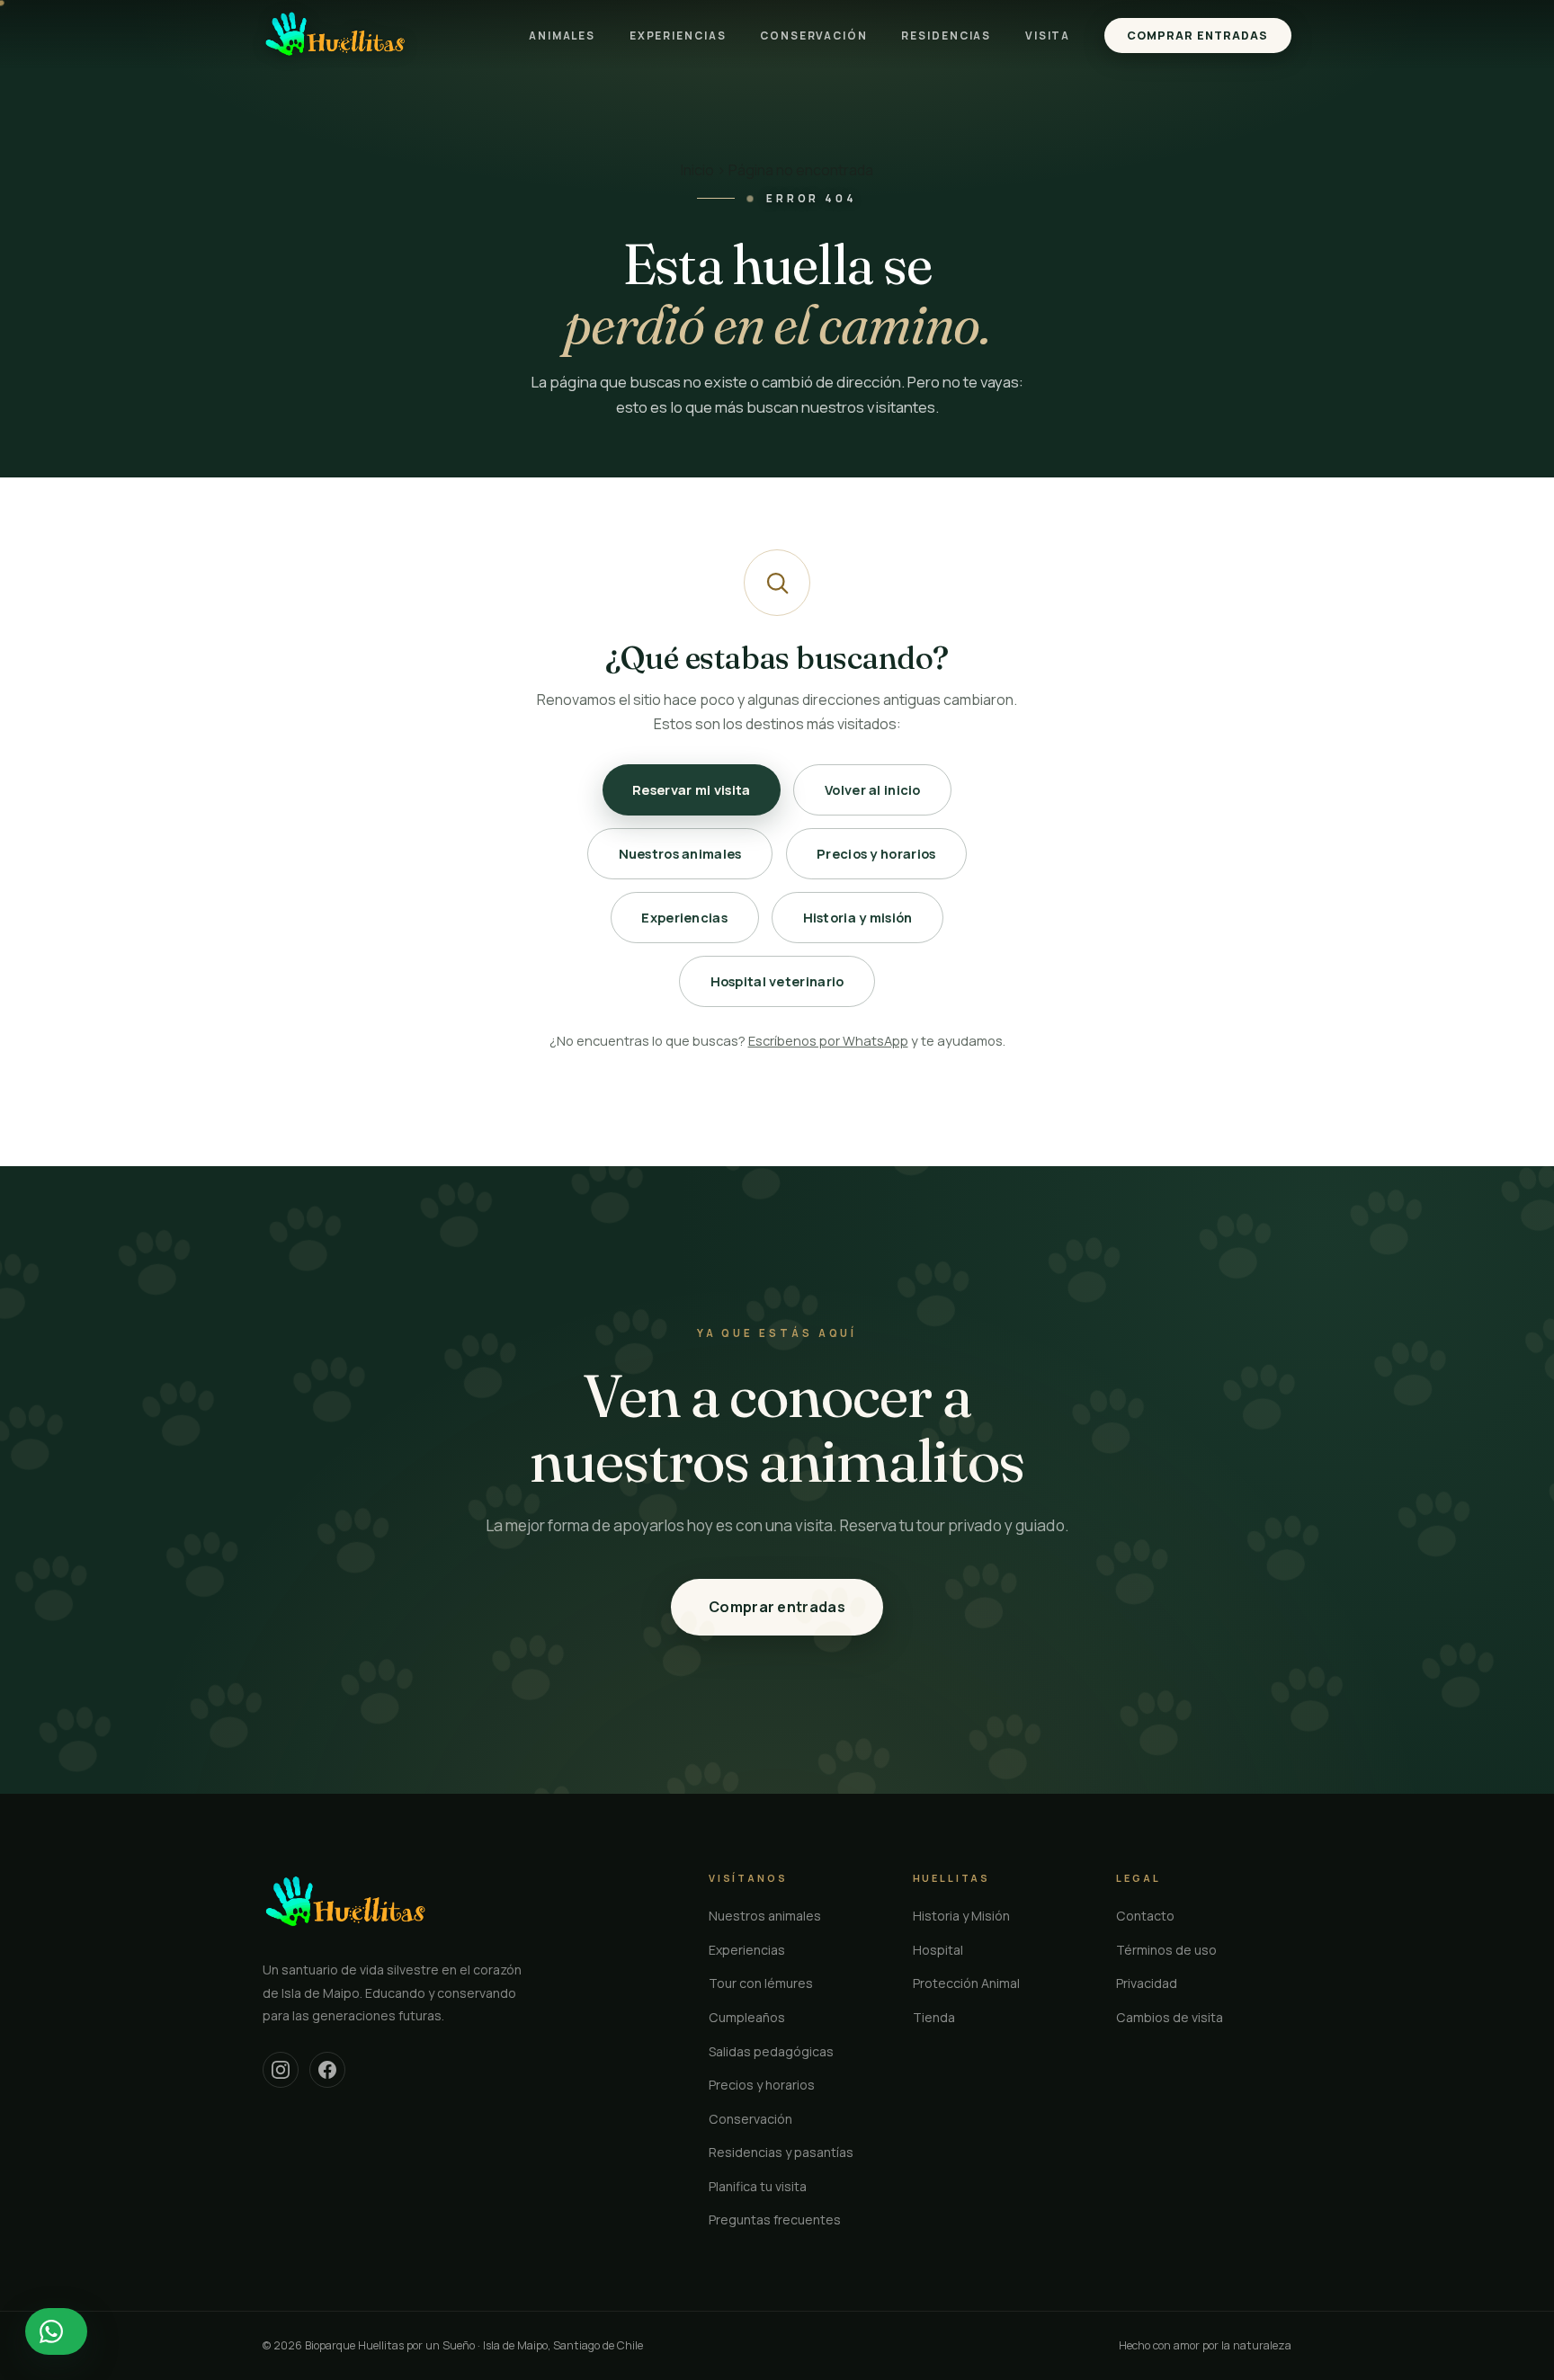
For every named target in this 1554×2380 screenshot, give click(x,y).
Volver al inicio (873, 789)
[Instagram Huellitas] (281, 2070)
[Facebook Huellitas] (327, 2070)
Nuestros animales (680, 853)
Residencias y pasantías (781, 2152)
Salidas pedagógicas (771, 2051)
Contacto (1145, 1916)
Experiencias (678, 36)
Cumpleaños (747, 2017)
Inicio (697, 170)
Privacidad (1147, 1983)
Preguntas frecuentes (775, 2220)
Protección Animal (966, 1983)
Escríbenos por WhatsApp (828, 1040)
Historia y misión (858, 917)
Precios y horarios (876, 853)
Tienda (934, 2017)
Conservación (814, 36)
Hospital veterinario (777, 981)
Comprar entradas (1197, 36)
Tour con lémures (761, 1983)
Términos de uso (1166, 1950)
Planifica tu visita (758, 2186)
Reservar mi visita (691, 789)
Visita (1048, 36)
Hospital (938, 1950)
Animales (562, 36)
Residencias (946, 36)
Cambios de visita (1170, 2017)
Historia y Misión (961, 1916)
